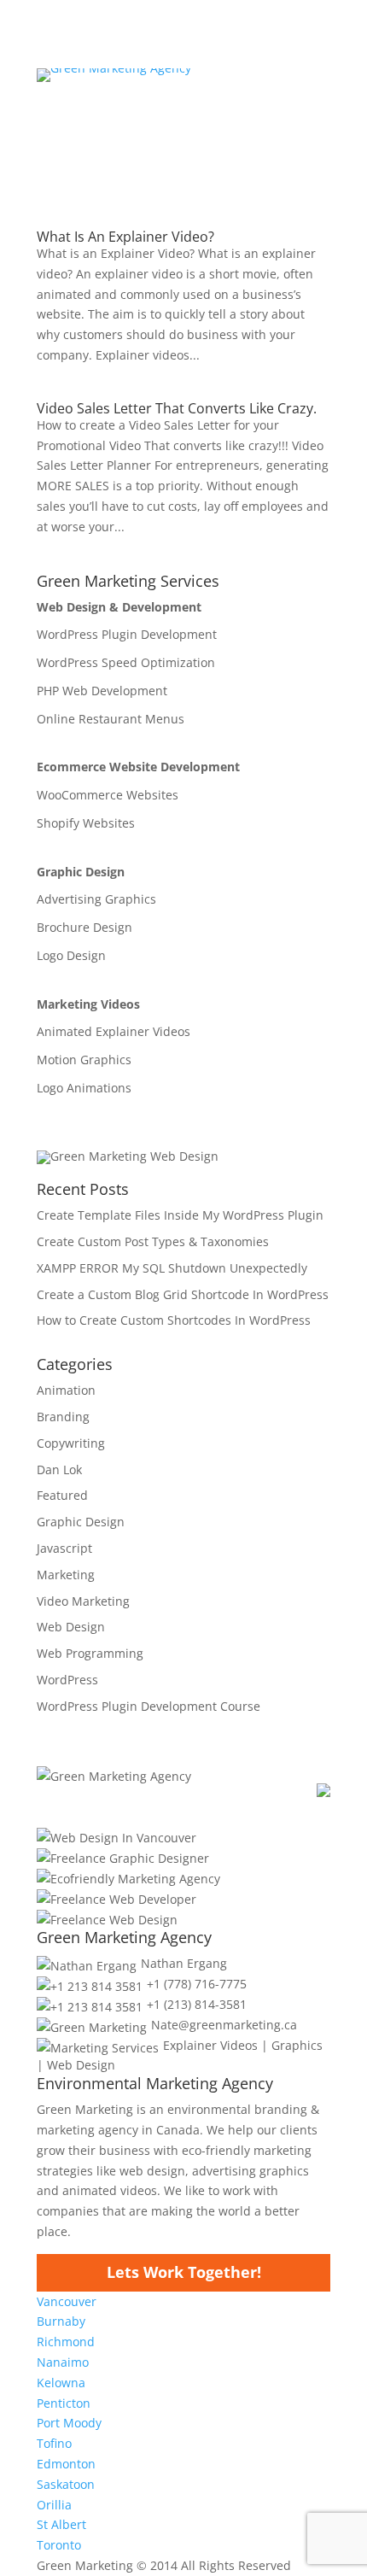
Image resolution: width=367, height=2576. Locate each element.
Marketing (66, 1575)
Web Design (71, 1627)
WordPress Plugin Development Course (149, 1706)
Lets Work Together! (184, 2272)
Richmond (66, 2342)
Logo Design (71, 956)
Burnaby (61, 2321)
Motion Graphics (84, 1060)
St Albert (61, 2524)
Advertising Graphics (96, 899)
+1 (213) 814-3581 (197, 2004)
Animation (66, 1390)
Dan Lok (59, 1469)
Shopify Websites (86, 823)
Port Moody (69, 2423)
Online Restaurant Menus (111, 719)
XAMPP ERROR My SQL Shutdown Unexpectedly (172, 1268)
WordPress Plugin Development (127, 635)
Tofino (54, 2443)
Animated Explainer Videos (114, 1032)
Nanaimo (63, 2362)
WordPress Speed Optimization (126, 663)
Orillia (54, 2505)
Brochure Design (84, 928)
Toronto (59, 2545)
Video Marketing (83, 1601)
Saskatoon (66, 2484)
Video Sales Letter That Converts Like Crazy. (177, 408)
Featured (62, 1495)
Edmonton (66, 2464)
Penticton (64, 2403)
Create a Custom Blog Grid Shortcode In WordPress (183, 1294)
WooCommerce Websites (108, 795)
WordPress (67, 1680)
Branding (63, 1417)
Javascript (64, 1548)
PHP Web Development (102, 691)
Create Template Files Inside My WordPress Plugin (180, 1215)
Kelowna (61, 2383)
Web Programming (90, 1653)
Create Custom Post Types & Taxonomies (153, 1241)
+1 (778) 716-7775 (197, 1984)
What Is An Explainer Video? (125, 237)
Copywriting (71, 1443)
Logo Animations (84, 1088)
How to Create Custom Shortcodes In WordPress (174, 1320)
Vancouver (67, 2301)
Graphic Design (81, 1522)
